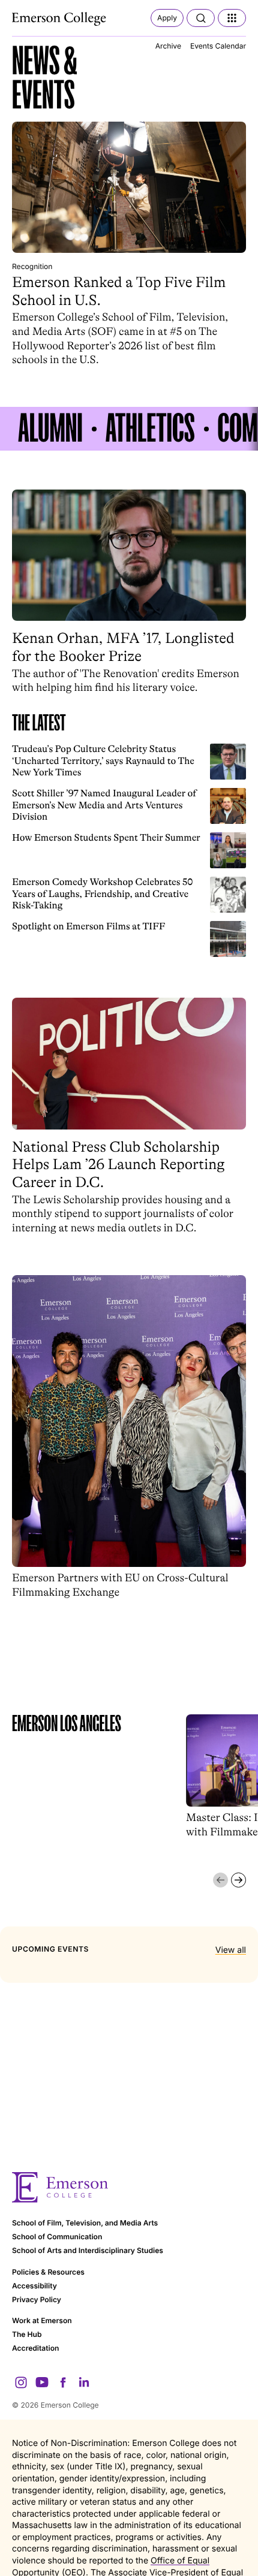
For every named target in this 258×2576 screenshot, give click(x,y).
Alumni (50, 429)
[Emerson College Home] (60, 19)
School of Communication (57, 2237)
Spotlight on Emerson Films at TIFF (88, 926)
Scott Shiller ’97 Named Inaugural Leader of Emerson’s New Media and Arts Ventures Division (104, 805)
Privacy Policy (37, 2299)
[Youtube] (42, 2382)
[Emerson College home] (129, 2187)
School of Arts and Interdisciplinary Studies (88, 2250)
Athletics (150, 429)
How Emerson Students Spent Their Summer (106, 838)
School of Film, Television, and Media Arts (85, 2223)
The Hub (27, 2334)
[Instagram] (21, 2382)
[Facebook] (63, 2382)
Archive (168, 46)
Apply (167, 18)
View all (231, 1950)
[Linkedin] (84, 2382)
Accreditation (35, 2348)
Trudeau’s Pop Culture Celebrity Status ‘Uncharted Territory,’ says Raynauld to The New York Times (103, 761)
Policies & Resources (48, 2272)
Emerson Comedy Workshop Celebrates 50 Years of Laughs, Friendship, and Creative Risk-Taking (102, 894)
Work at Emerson (42, 2320)
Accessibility (34, 2286)
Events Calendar (218, 46)
